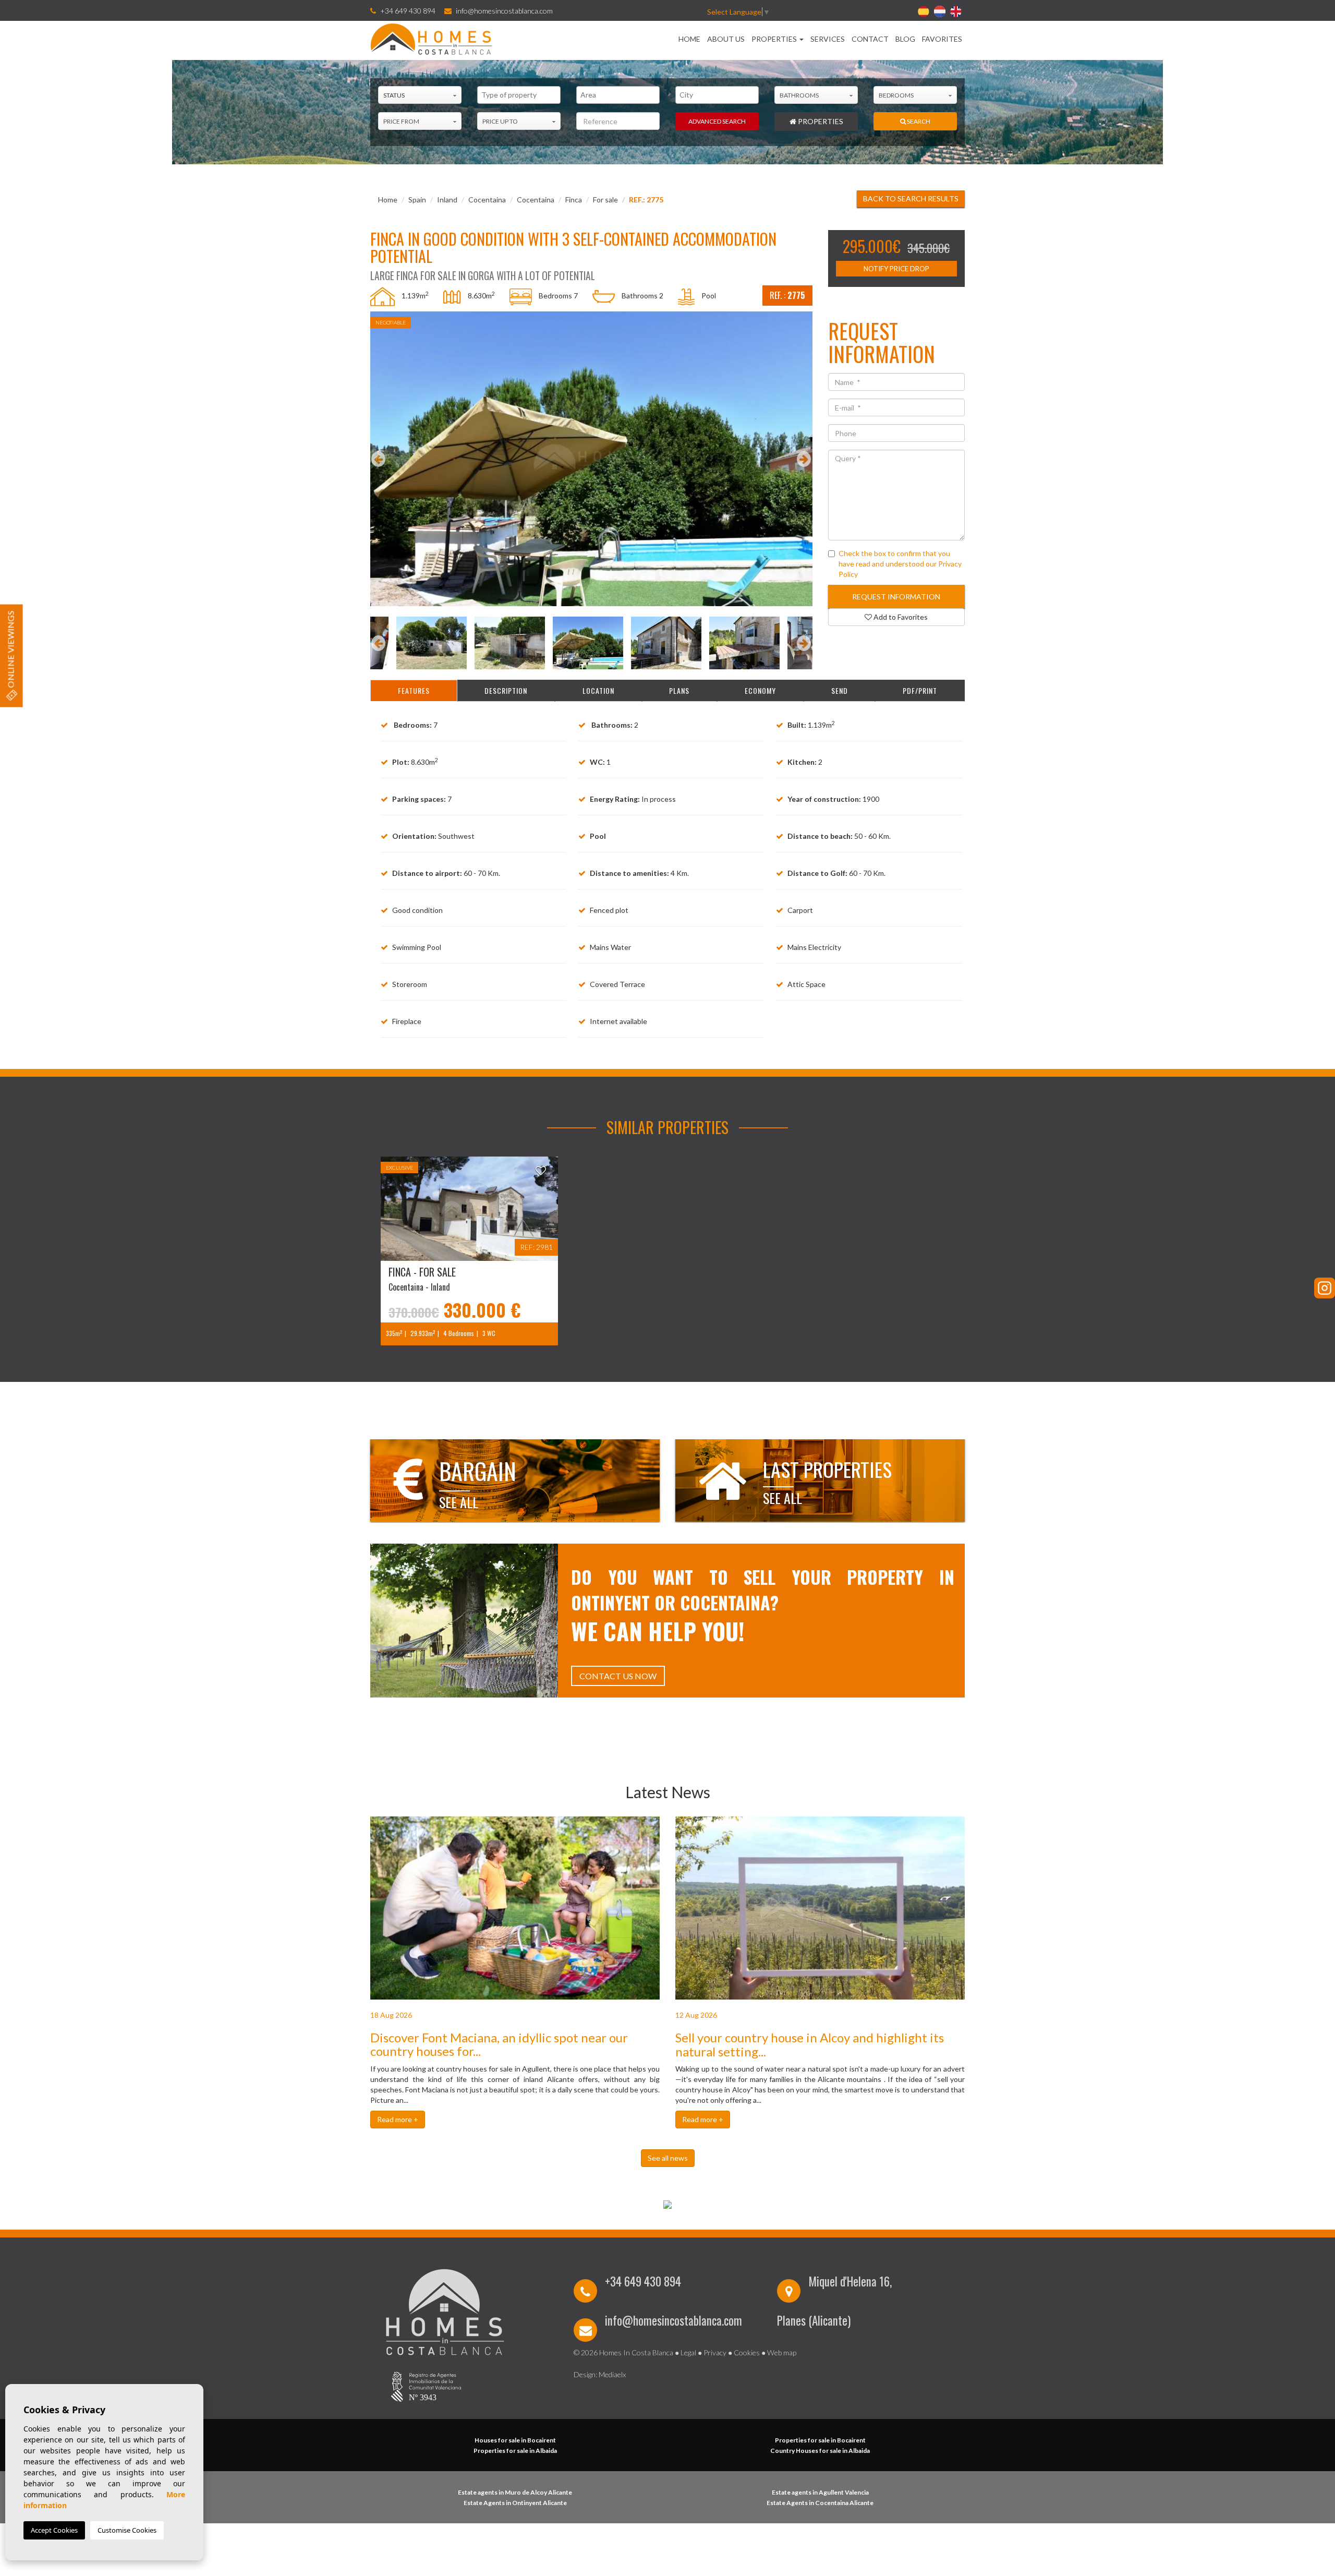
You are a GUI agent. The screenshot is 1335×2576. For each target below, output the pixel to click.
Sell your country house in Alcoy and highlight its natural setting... (810, 2044)
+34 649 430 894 (408, 11)
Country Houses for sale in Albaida (820, 2451)
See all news (668, 2158)
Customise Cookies (127, 2530)
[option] (591, 459)
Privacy (715, 2352)
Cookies (747, 2352)
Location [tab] (598, 690)
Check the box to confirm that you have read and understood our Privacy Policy (900, 564)
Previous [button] (373, 459)
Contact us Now (618, 1676)
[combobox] (519, 95)
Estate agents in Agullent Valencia (820, 2492)
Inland (447, 200)
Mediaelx (612, 2374)
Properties (775, 39)
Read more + (398, 2119)
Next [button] (802, 459)
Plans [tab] (679, 690)
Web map (782, 2352)
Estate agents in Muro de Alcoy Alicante (515, 2492)
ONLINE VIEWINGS (11, 650)
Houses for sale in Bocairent (515, 2440)
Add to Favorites (900, 617)
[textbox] (521, 95)
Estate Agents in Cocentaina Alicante (820, 2503)
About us (726, 39)
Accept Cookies (54, 2530)
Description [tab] (506, 690)
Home (689, 39)
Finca (574, 200)
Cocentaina (487, 200)
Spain (417, 200)
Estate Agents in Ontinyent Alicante (515, 2503)
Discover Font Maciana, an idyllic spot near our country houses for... (499, 2044)
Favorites (942, 39)
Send (840, 690)
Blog (905, 39)
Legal (688, 2352)
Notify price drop (896, 269)
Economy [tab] (760, 690)
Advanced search (717, 121)
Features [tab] (414, 690)
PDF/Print (920, 690)
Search (918, 121)
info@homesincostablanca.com (504, 11)
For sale (605, 200)
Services (828, 39)
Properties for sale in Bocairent (820, 2440)
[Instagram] (1325, 1288)
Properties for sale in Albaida (515, 2451)
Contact (870, 39)
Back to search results (911, 198)
